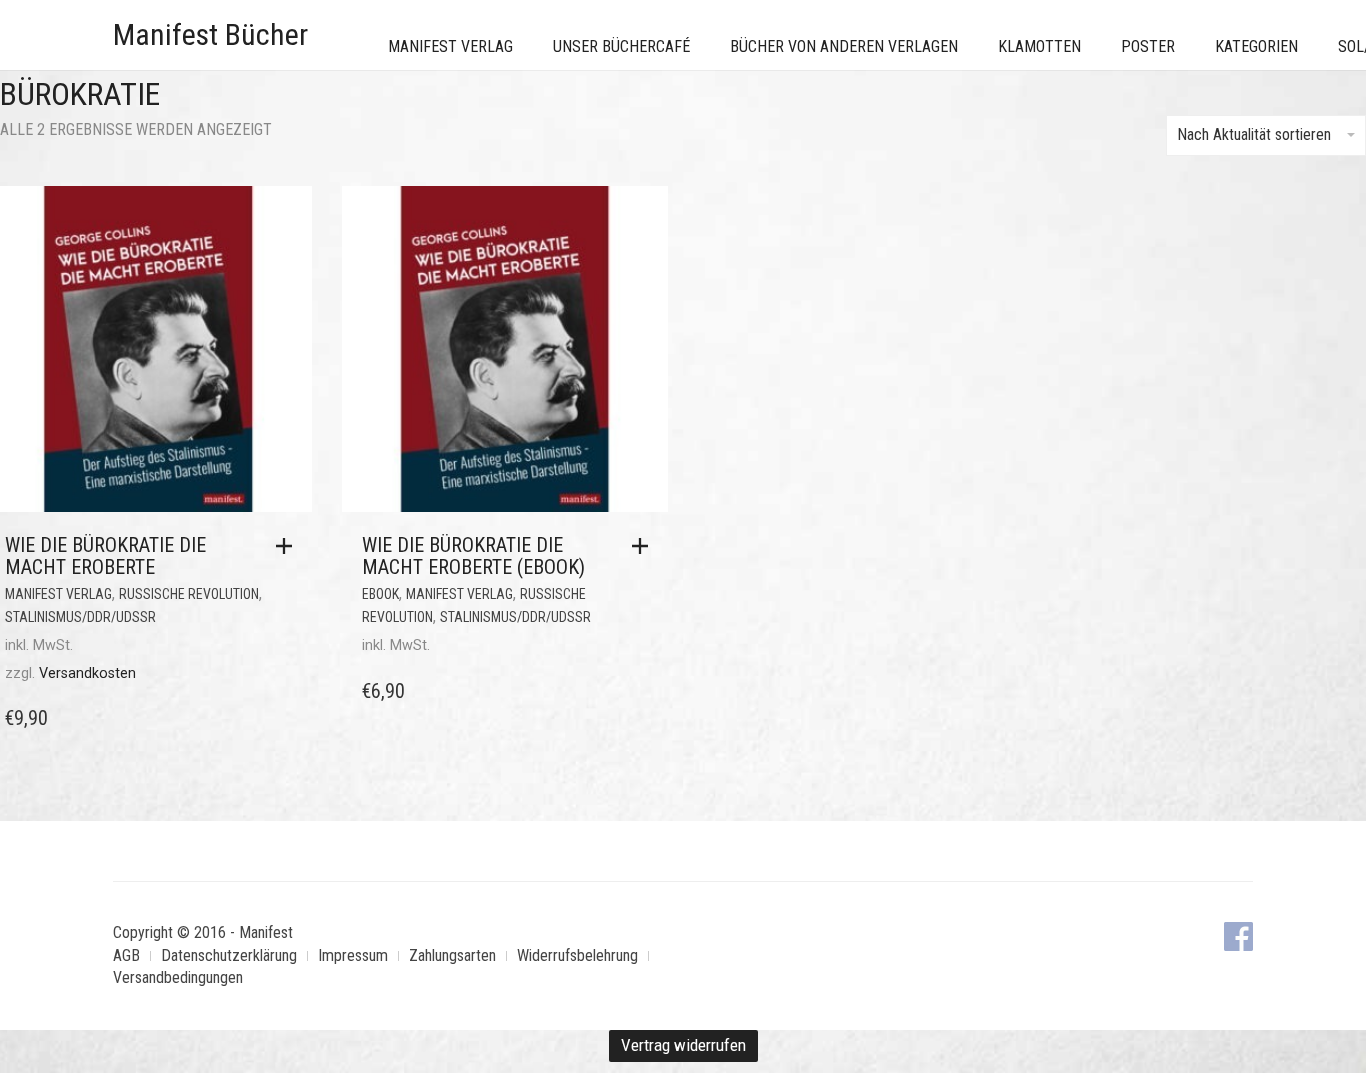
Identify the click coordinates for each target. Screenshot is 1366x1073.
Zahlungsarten (452, 955)
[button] (289, 546)
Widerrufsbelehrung (577, 955)
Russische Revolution (189, 594)
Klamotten (1039, 46)
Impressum (353, 955)
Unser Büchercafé (621, 46)
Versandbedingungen (178, 977)
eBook (380, 594)
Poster (1148, 46)
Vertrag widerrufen (683, 1045)
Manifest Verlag (450, 46)
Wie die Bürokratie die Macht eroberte (105, 556)
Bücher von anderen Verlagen (844, 46)
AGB (126, 955)
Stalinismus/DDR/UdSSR (80, 617)
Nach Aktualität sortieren (1254, 134)
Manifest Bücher (210, 34)
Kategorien (1256, 46)
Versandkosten (87, 673)
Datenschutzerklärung (229, 955)
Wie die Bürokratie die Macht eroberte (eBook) (473, 556)
